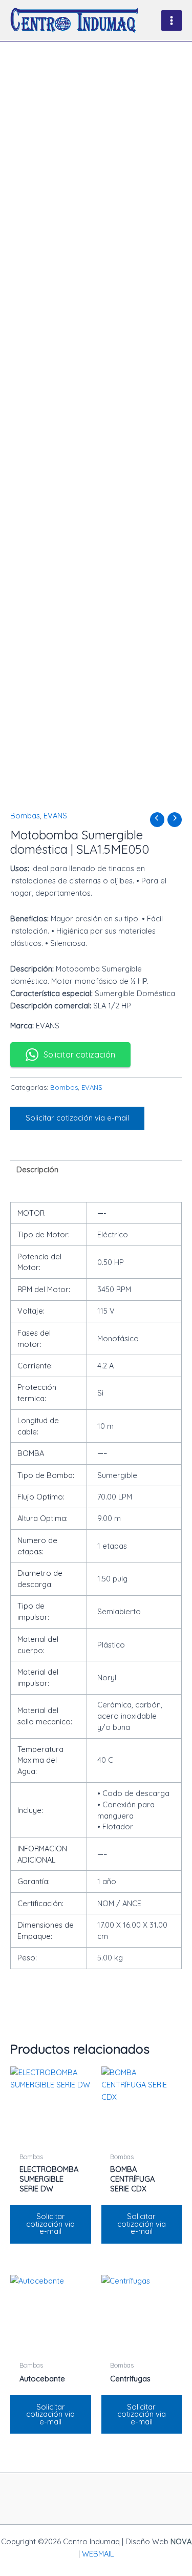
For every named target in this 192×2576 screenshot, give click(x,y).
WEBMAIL (98, 2554)
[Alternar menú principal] (172, 20)
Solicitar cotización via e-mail (77, 1118)
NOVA (181, 2541)
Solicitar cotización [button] (79, 1054)
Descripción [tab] (37, 1169)
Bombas (25, 816)
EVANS (55, 816)
